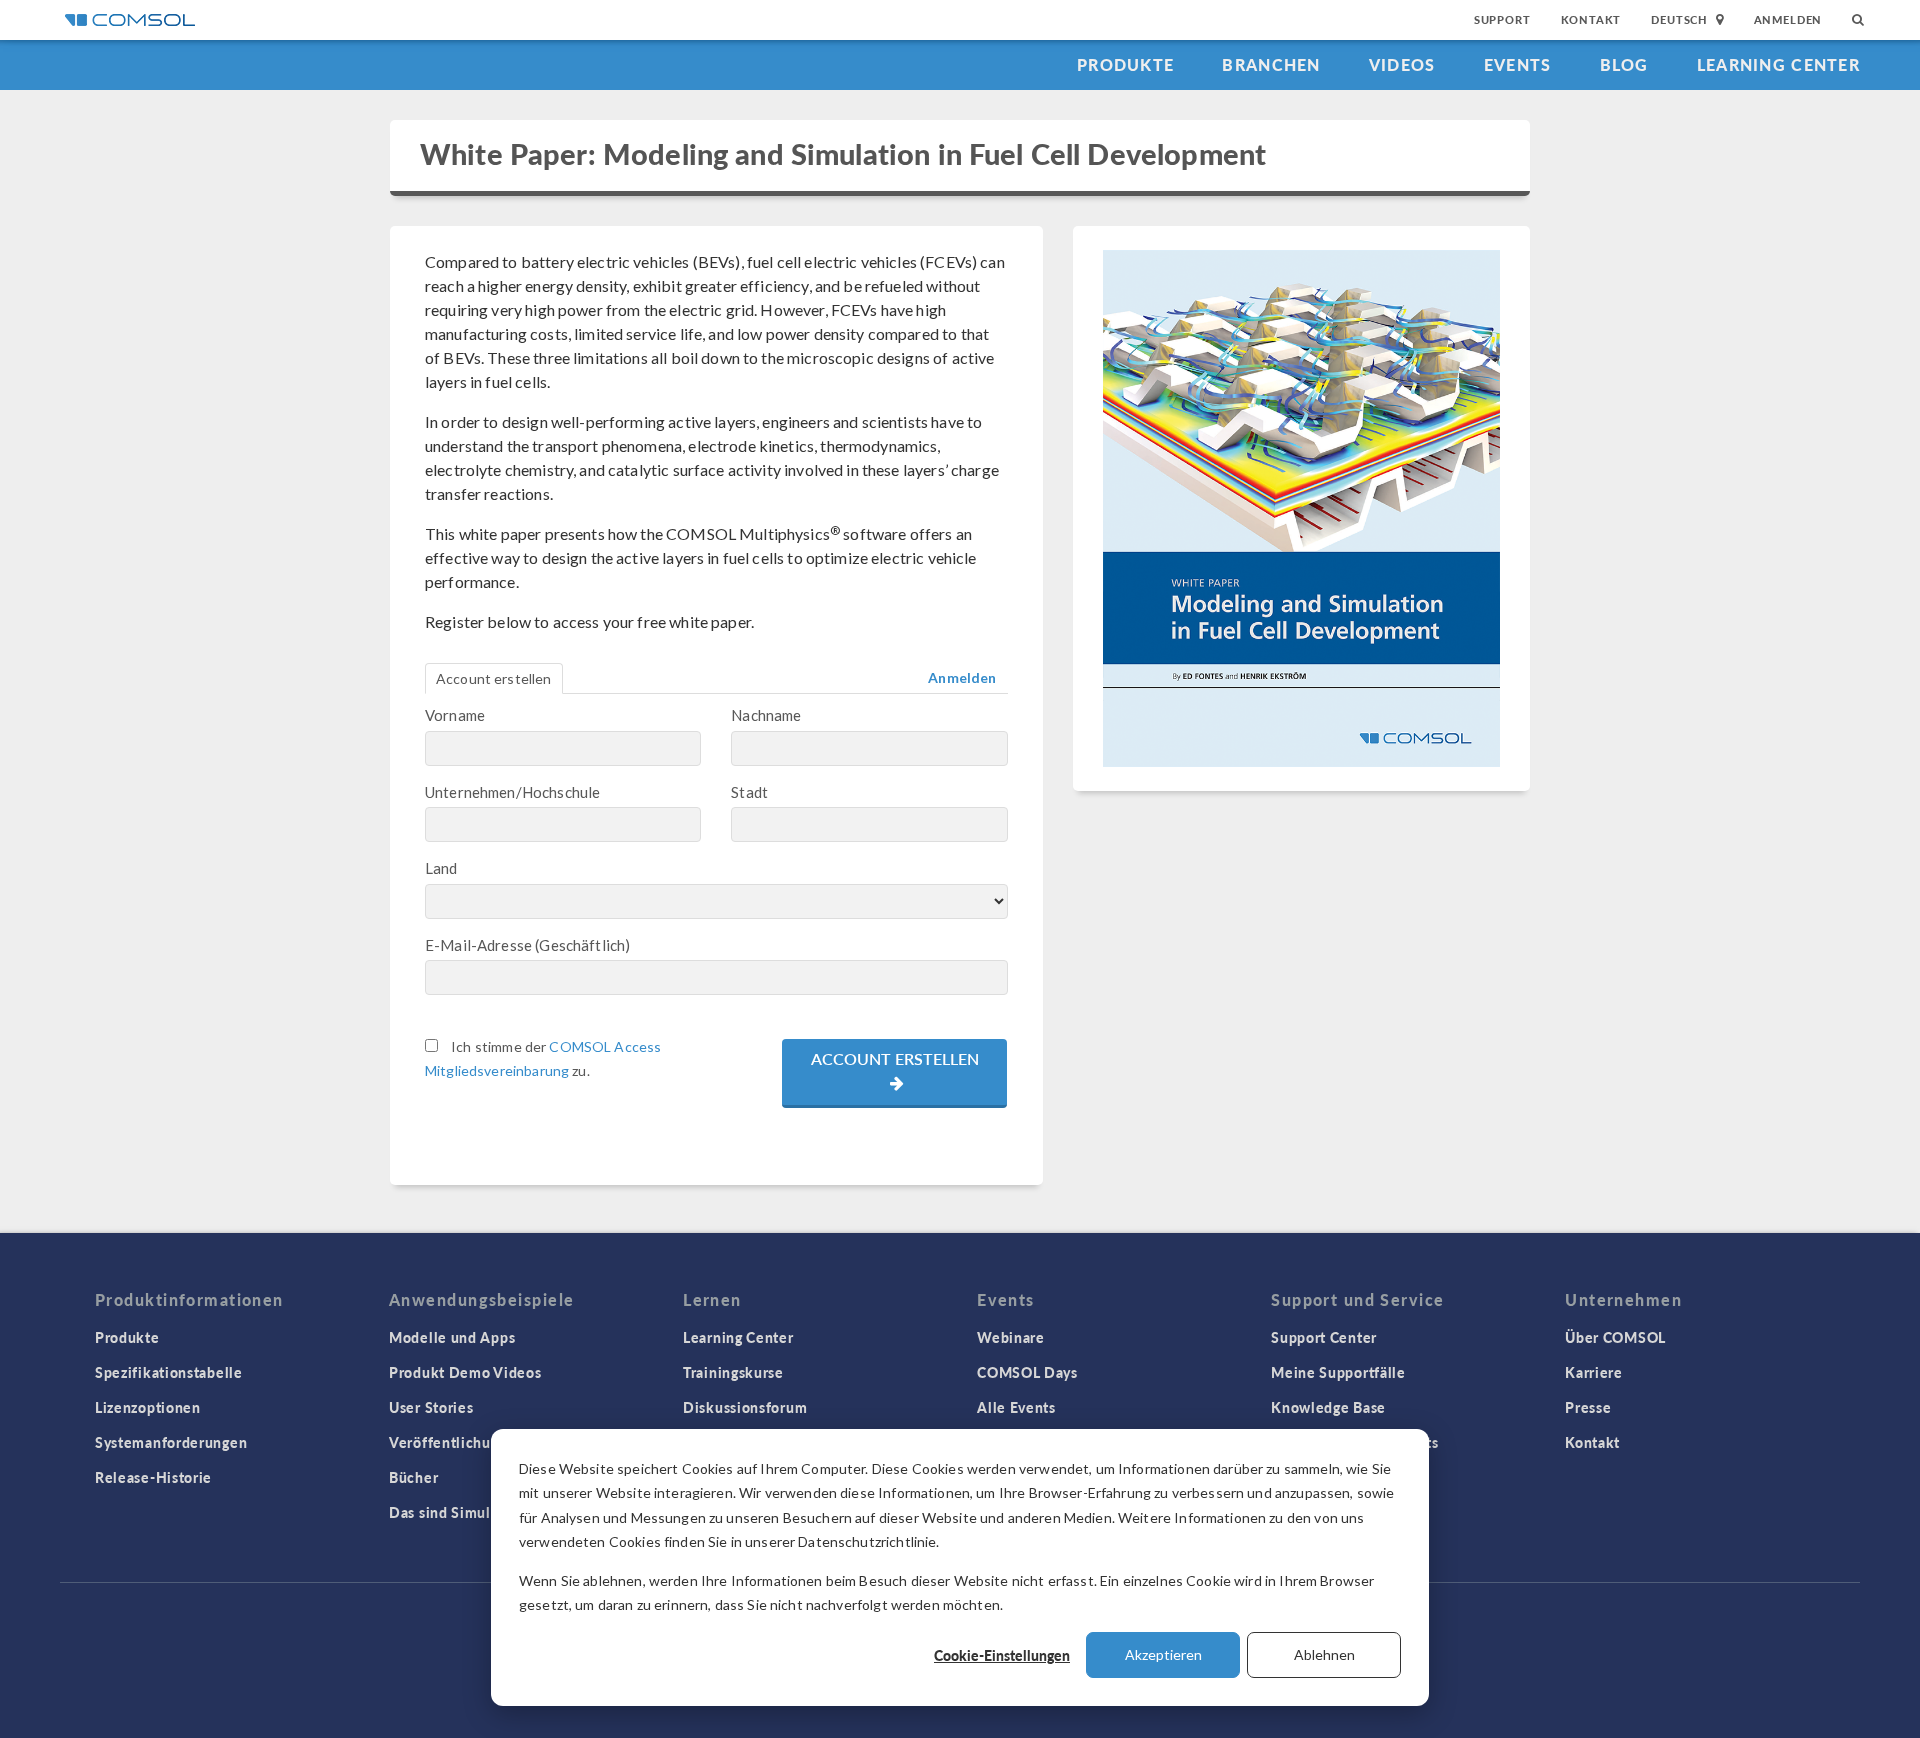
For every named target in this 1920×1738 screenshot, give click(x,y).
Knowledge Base (1328, 1407)
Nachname (766, 715)
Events (1518, 64)
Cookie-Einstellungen (1002, 1655)
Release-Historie (153, 1477)
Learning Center (1778, 64)
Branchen (1271, 64)
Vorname (455, 715)
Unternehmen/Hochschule (512, 792)
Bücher (413, 1477)
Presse (1588, 1407)
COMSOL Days (1027, 1372)
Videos (1402, 64)
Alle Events (1016, 1407)
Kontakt (1591, 19)
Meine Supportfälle (1338, 1372)
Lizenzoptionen (148, 1407)
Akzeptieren (1163, 1654)
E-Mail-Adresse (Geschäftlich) (527, 945)
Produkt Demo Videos (465, 1372)
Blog (1624, 64)
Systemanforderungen (171, 1442)
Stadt (749, 792)
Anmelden (1788, 19)
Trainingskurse (733, 1372)
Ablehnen (1324, 1654)
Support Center (1324, 1337)
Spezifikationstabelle (169, 1372)
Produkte (1125, 64)
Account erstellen (494, 678)
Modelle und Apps (452, 1337)
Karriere (1594, 1372)
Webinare (1011, 1337)
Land (441, 868)
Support (1502, 19)
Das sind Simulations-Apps (481, 1512)
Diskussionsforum (745, 1407)
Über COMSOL (1615, 1337)
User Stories (431, 1407)
